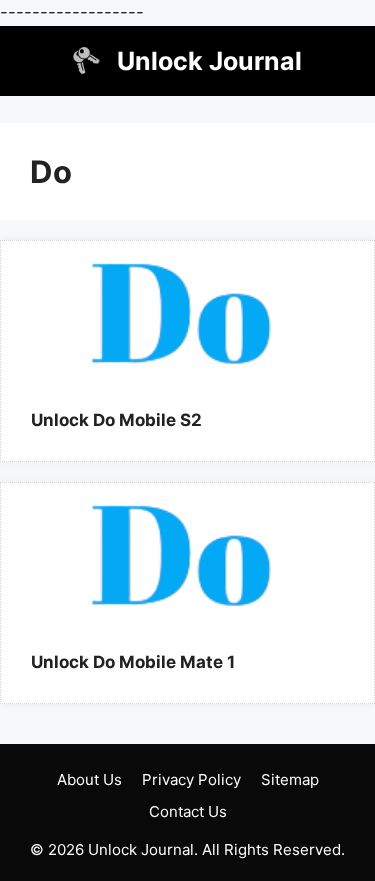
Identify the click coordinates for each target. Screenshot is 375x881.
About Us (89, 779)
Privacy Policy (191, 779)
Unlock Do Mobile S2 (116, 420)
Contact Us (188, 811)
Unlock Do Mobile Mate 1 (133, 662)
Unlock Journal (209, 61)
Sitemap (290, 779)
